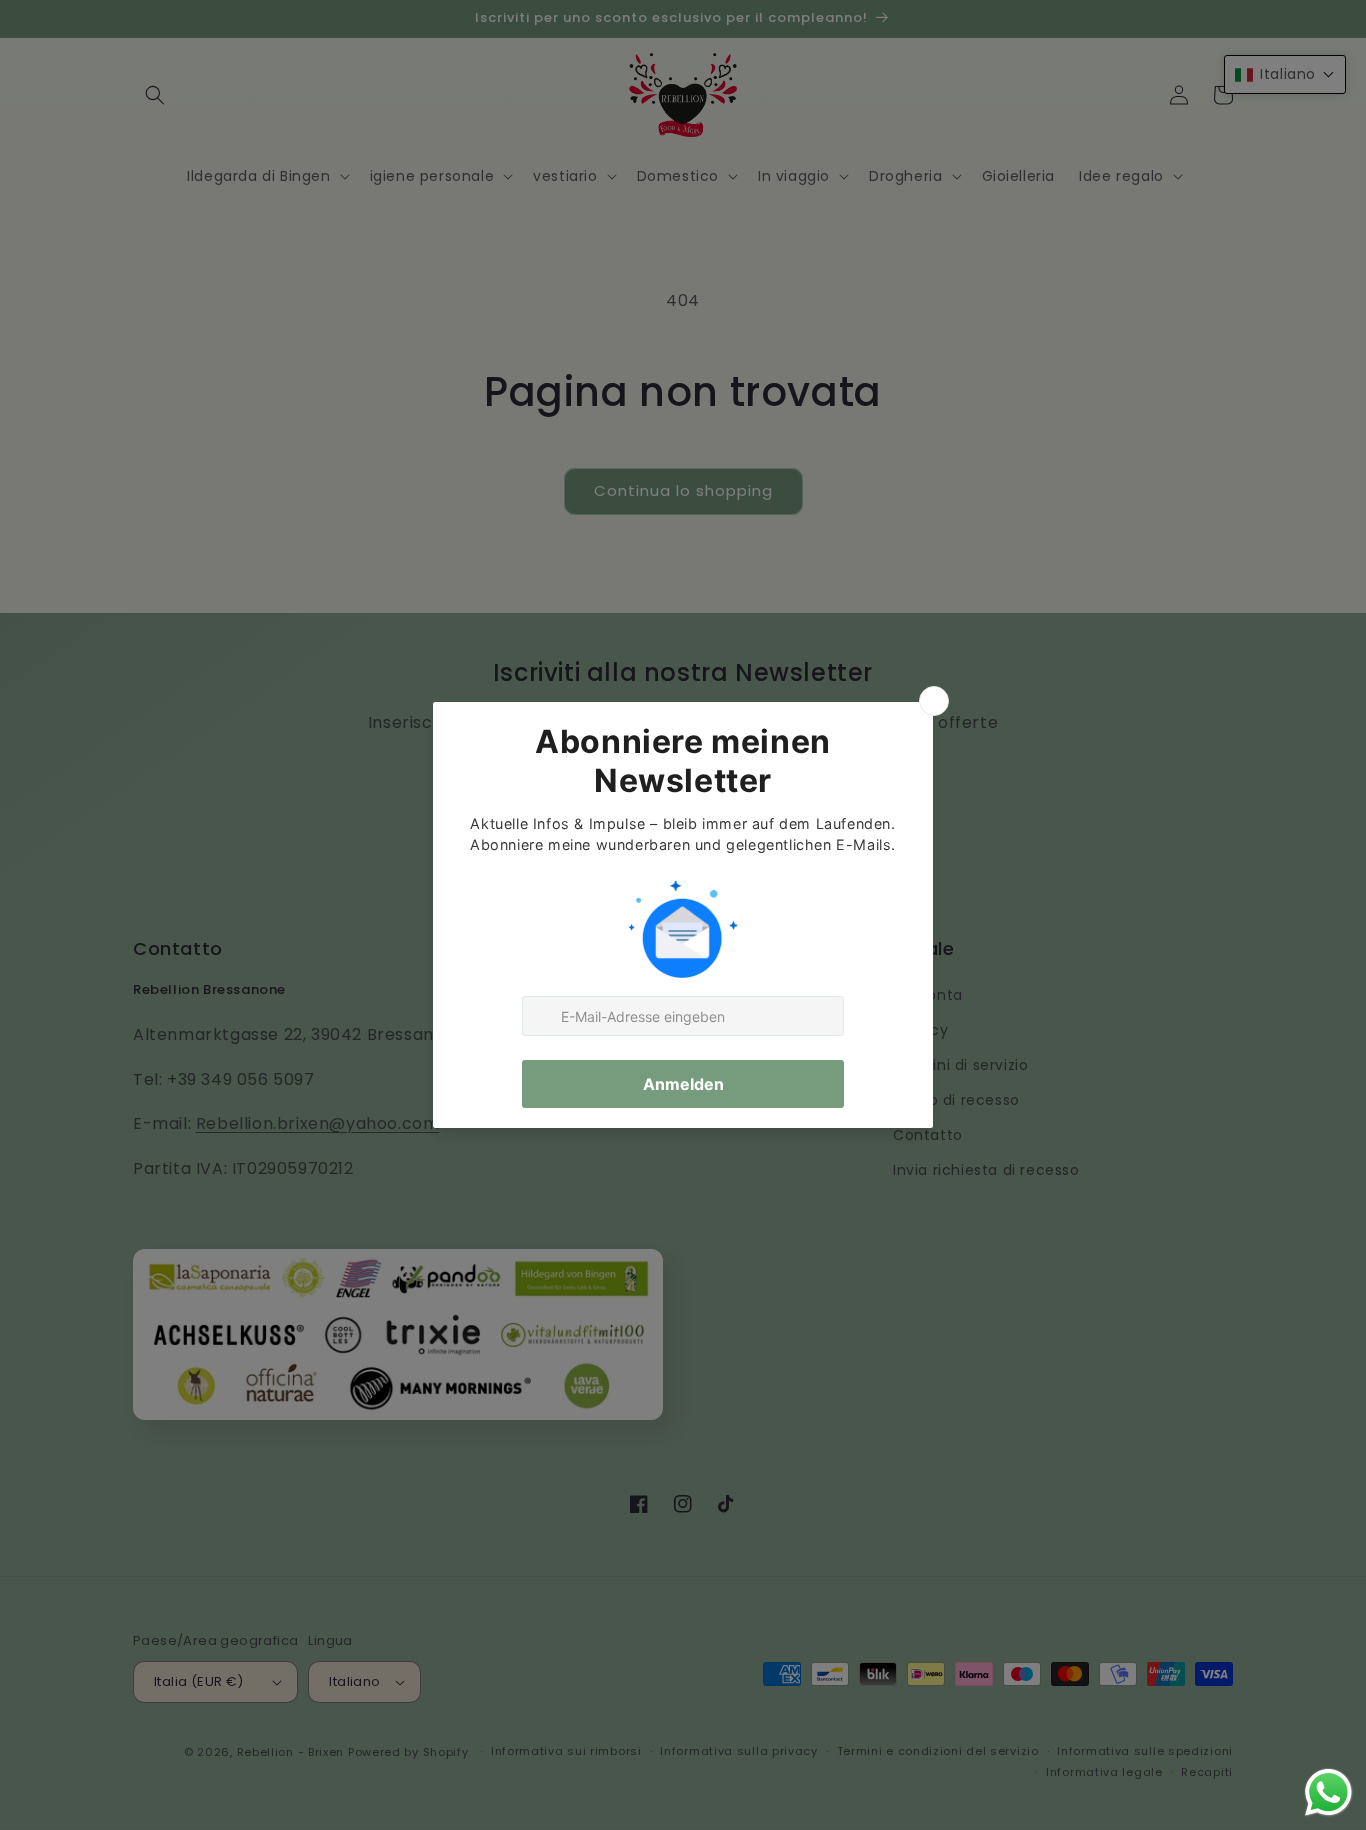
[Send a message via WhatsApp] (1328, 1792)
